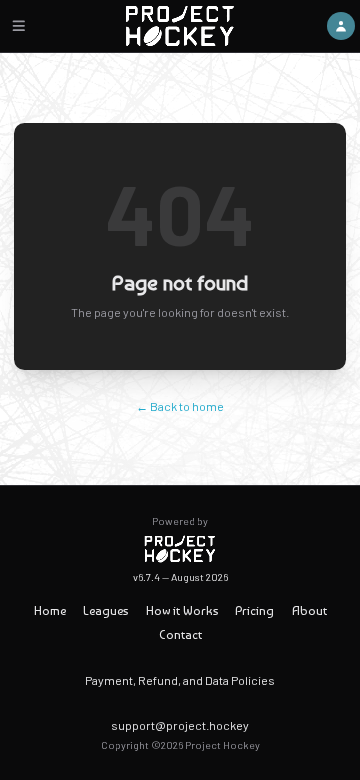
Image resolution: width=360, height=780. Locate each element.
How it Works (182, 610)
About (309, 610)
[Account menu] (341, 26)
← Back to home (180, 406)
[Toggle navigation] (19, 26)
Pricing (254, 610)
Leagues (105, 610)
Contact (180, 634)
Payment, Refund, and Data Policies (180, 680)
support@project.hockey (180, 725)
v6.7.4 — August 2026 (180, 576)
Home (50, 610)
